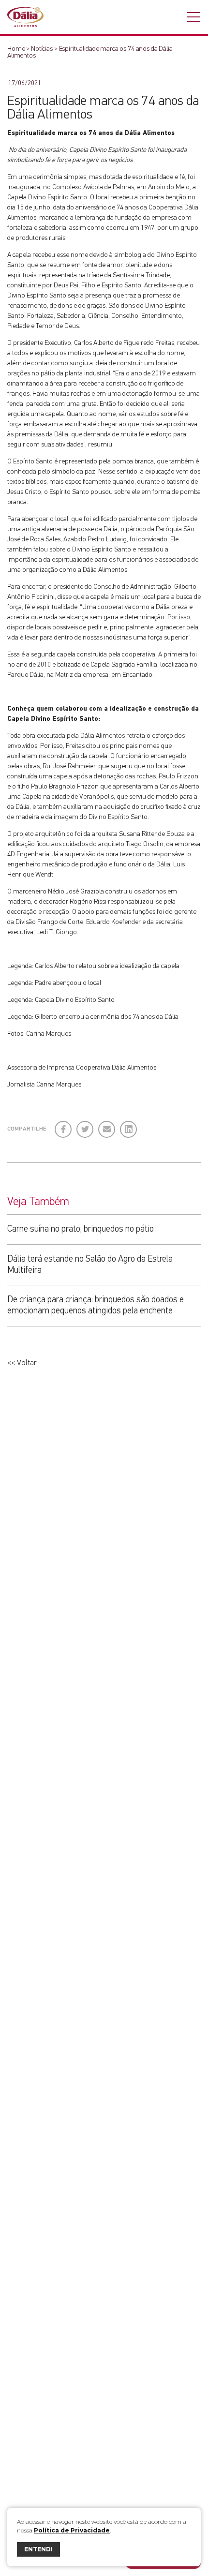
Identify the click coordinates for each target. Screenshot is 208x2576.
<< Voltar (22, 1363)
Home (16, 49)
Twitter (85, 1125)
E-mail (105, 1129)
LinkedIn (129, 1125)
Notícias (42, 49)
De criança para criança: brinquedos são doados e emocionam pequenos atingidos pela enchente (96, 1305)
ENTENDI (38, 2549)
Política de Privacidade (72, 2530)
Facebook (64, 1125)
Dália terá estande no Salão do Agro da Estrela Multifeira (90, 1265)
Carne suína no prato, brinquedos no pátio (81, 1229)
